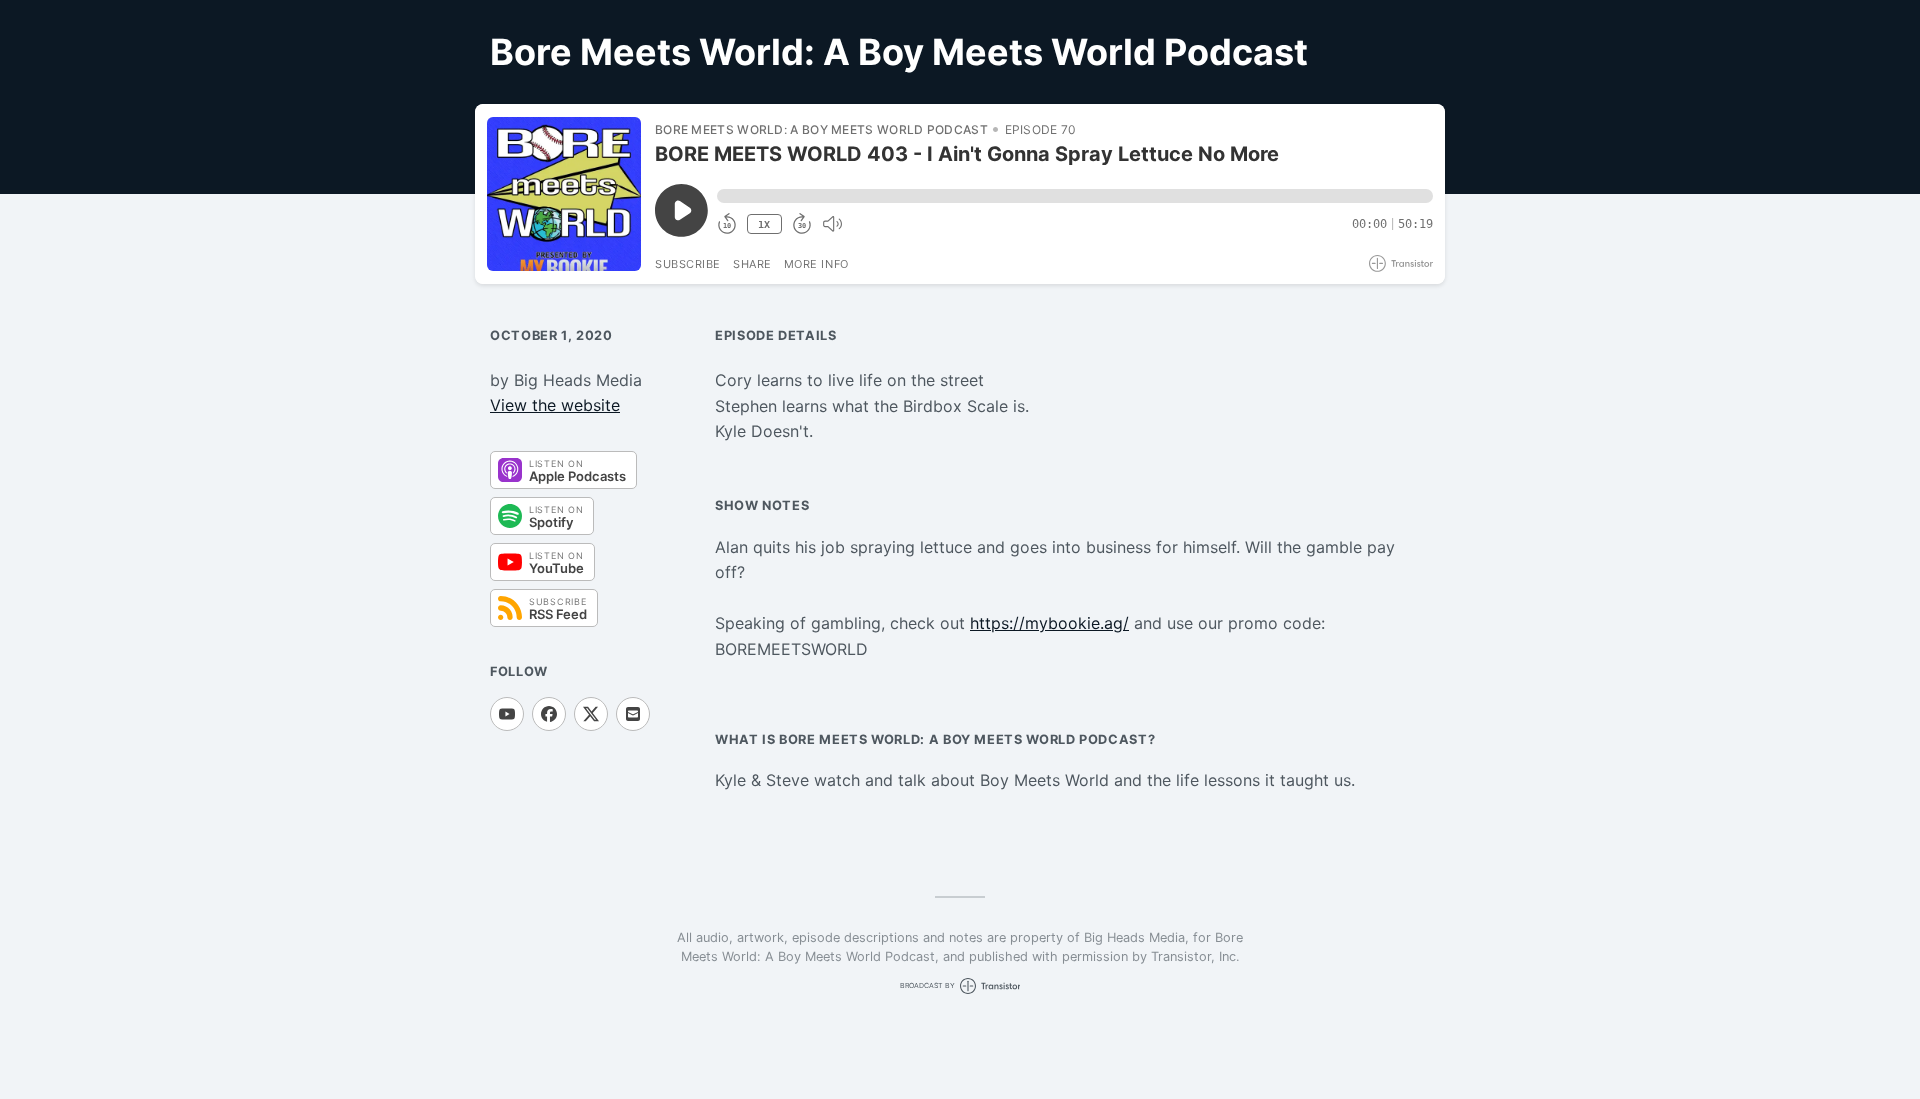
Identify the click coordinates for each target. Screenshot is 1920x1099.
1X (764, 224)
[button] (1075, 196)
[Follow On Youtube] (507, 714)
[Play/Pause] (564, 194)
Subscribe (688, 264)
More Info (816, 264)
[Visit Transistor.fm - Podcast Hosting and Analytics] (1401, 263)
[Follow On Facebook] (549, 714)
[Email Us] (633, 714)
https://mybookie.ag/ (1049, 623)
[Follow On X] (591, 714)
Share (752, 264)
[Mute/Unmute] (832, 224)
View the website (555, 405)
